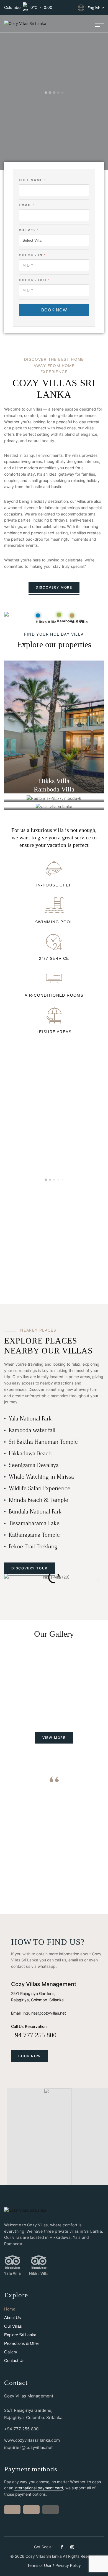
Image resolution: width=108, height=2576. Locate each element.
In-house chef (54, 885)
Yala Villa (12, 2273)
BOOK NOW (54, 310)
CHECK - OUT (34, 280)
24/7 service (54, 958)
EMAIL (27, 205)
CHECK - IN (32, 255)
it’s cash (94, 2482)
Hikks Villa (39, 2274)
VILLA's (28, 230)
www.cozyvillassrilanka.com (32, 2440)
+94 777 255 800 (34, 2035)
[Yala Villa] (12, 2262)
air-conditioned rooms (54, 995)
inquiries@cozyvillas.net (44, 2013)
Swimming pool (54, 922)
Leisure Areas (54, 1032)
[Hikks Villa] (39, 2262)
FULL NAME (32, 180)
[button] (10, 1580)
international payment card (39, 2488)
